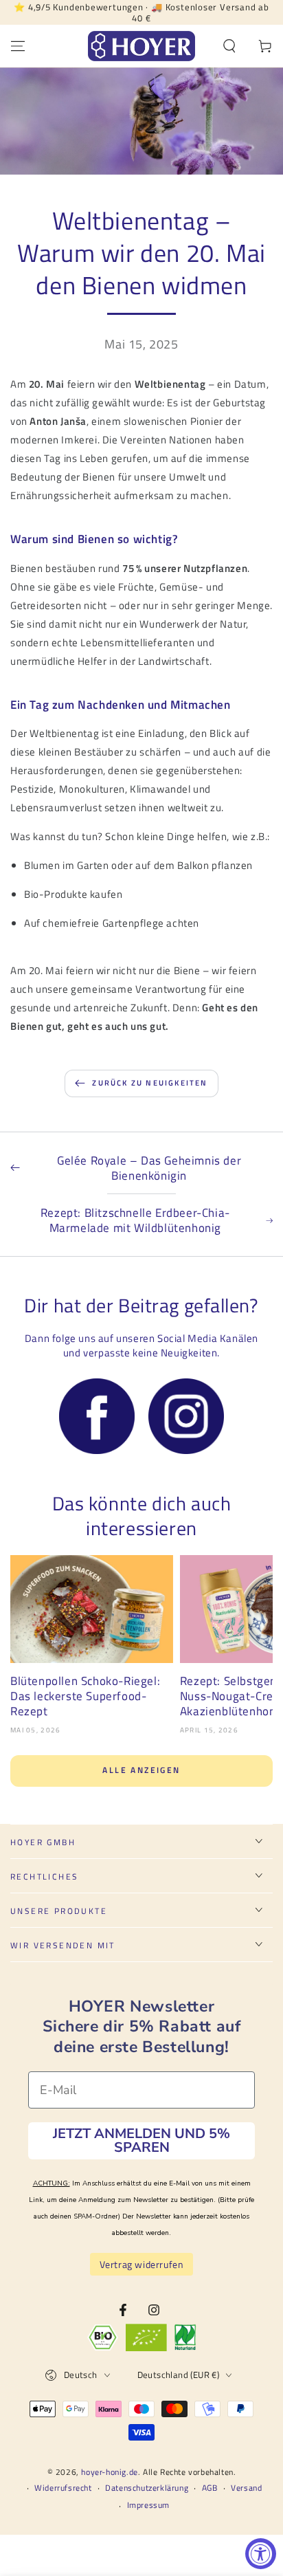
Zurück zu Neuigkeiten (150, 1083)
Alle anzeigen (141, 1770)
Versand (246, 2488)
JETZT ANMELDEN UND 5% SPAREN (141, 2140)
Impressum (148, 2506)
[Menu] (18, 46)
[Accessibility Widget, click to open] (261, 2554)
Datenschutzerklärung (147, 2488)
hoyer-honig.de (109, 2472)
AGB (210, 2488)
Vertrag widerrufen (142, 2264)
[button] (229, 46)
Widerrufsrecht (63, 2488)
